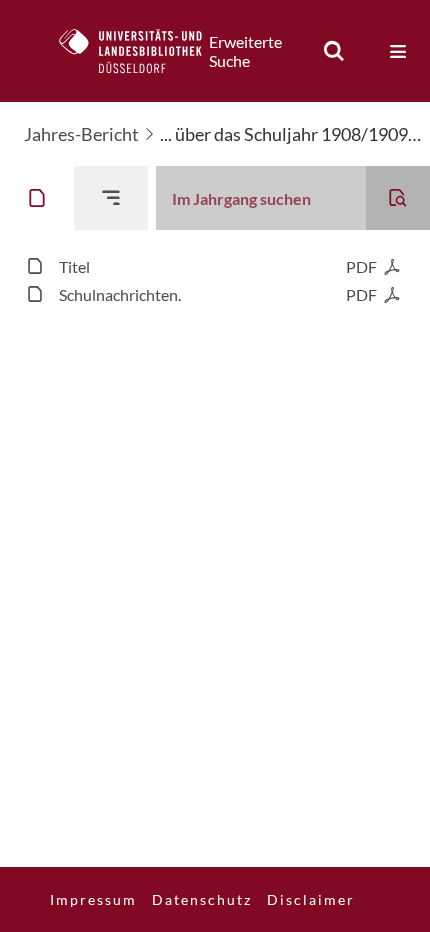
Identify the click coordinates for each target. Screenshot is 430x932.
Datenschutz (202, 899)
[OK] (334, 51)
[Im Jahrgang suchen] (398, 198)
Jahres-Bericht (81, 134)
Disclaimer (311, 899)
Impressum (93, 899)
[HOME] (141, 51)
